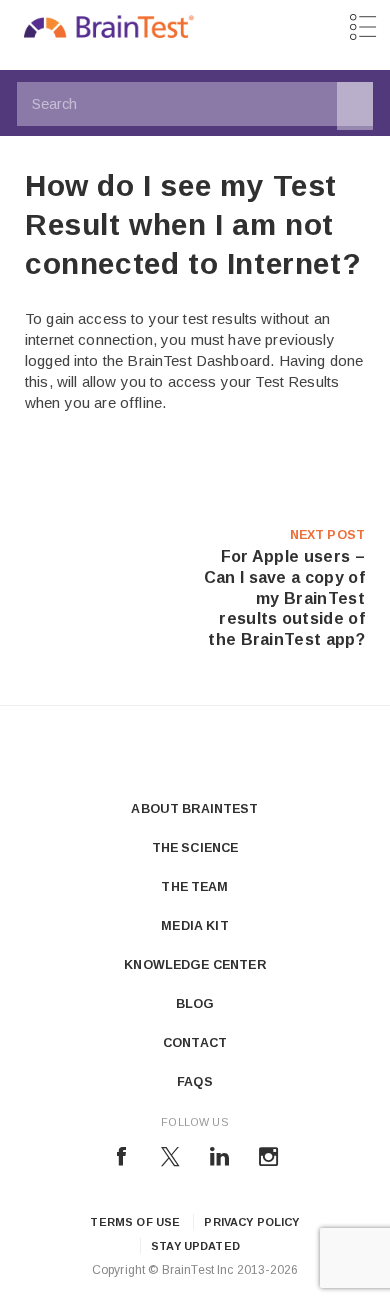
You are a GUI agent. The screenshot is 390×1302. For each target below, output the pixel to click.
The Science (195, 848)
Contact (195, 1043)
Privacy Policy (251, 1222)
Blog (195, 1004)
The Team (194, 887)
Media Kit (194, 926)
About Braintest (194, 809)
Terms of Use (135, 1222)
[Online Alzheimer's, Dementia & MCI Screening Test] (109, 32)
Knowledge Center (194, 965)
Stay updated (195, 1246)
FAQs (195, 1082)
